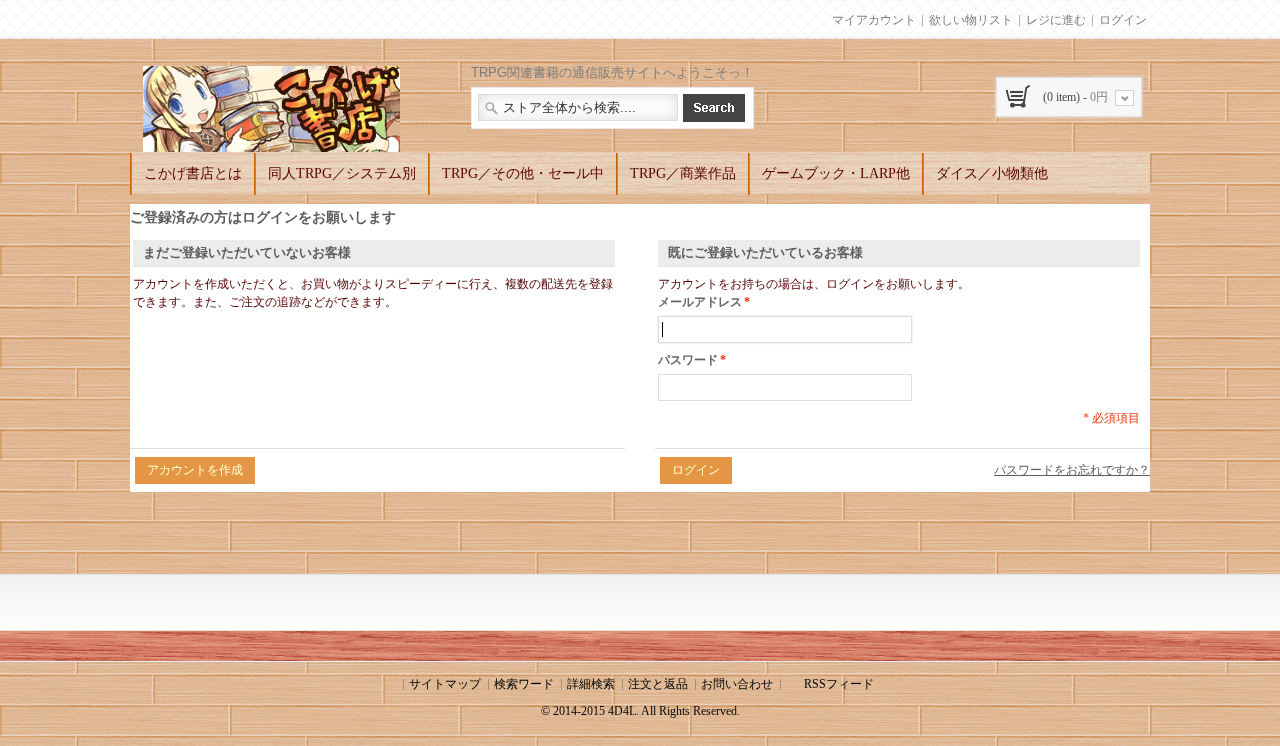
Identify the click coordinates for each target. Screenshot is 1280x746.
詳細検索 (591, 684)
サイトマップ (445, 684)
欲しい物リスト (971, 20)
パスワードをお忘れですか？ (1072, 470)
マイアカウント (874, 20)
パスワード (688, 360)
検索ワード (524, 684)
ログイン (1123, 20)
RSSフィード (839, 684)
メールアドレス (700, 302)
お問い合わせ (737, 684)
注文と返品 (658, 684)
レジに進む (1056, 20)
